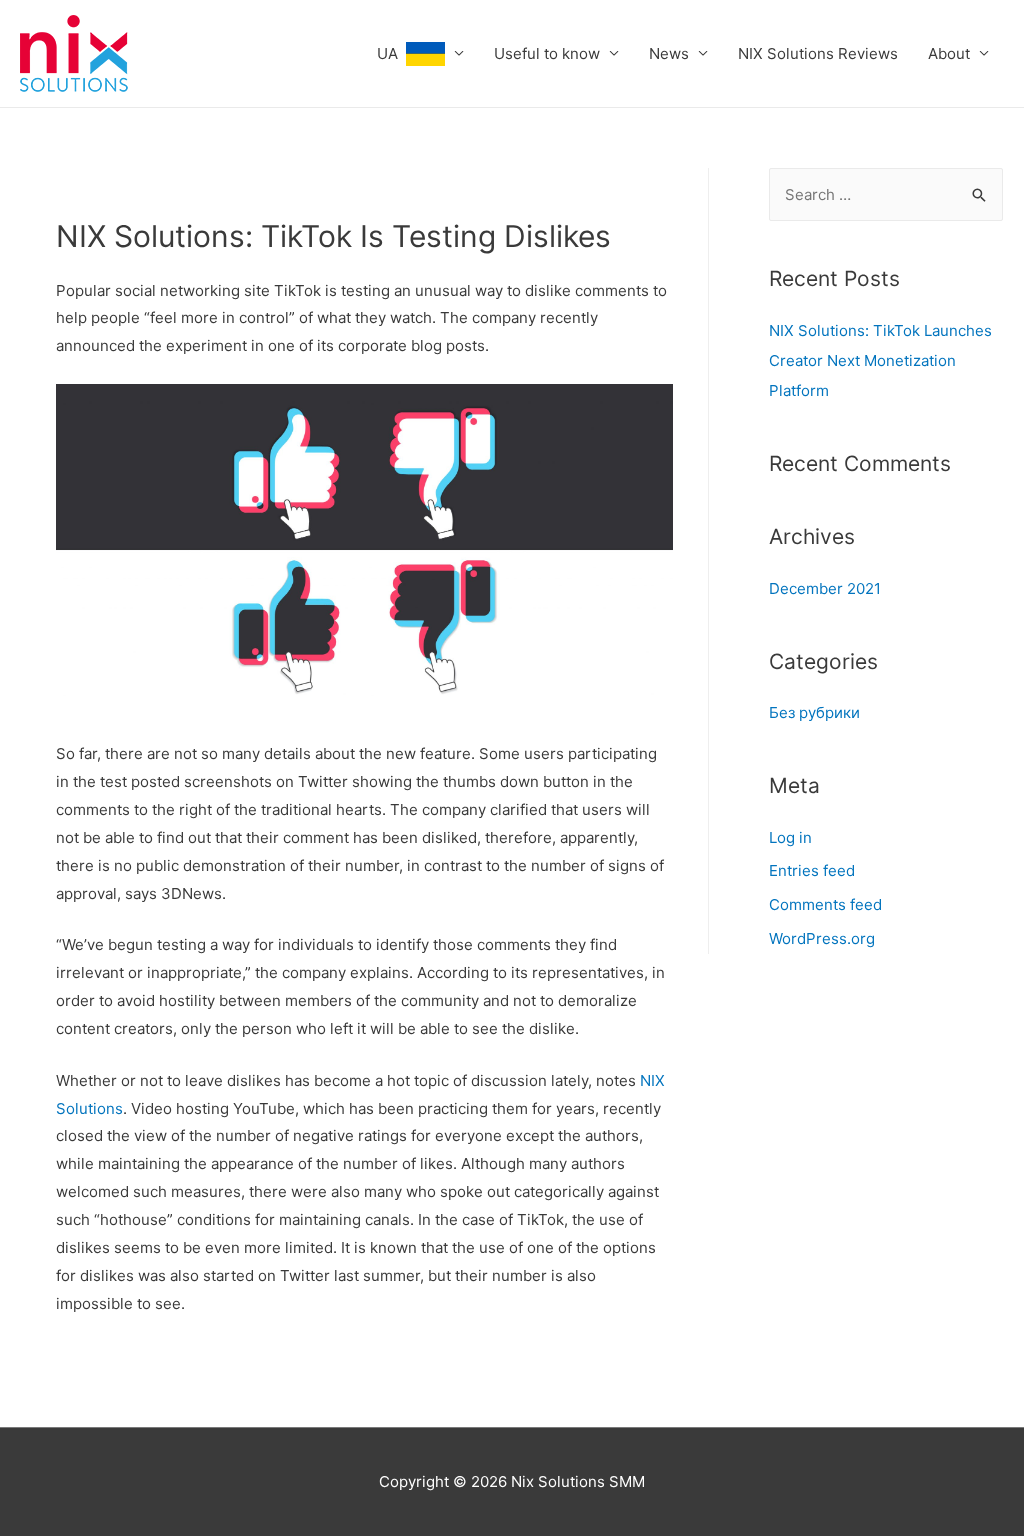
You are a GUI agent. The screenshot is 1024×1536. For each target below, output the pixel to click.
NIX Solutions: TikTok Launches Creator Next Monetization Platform (880, 360)
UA (391, 53)
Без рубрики (814, 712)
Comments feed (825, 904)
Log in (790, 837)
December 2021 (825, 588)
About (949, 53)
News (669, 53)
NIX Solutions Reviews (818, 53)
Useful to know (547, 53)
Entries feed (812, 870)
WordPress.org (822, 938)
